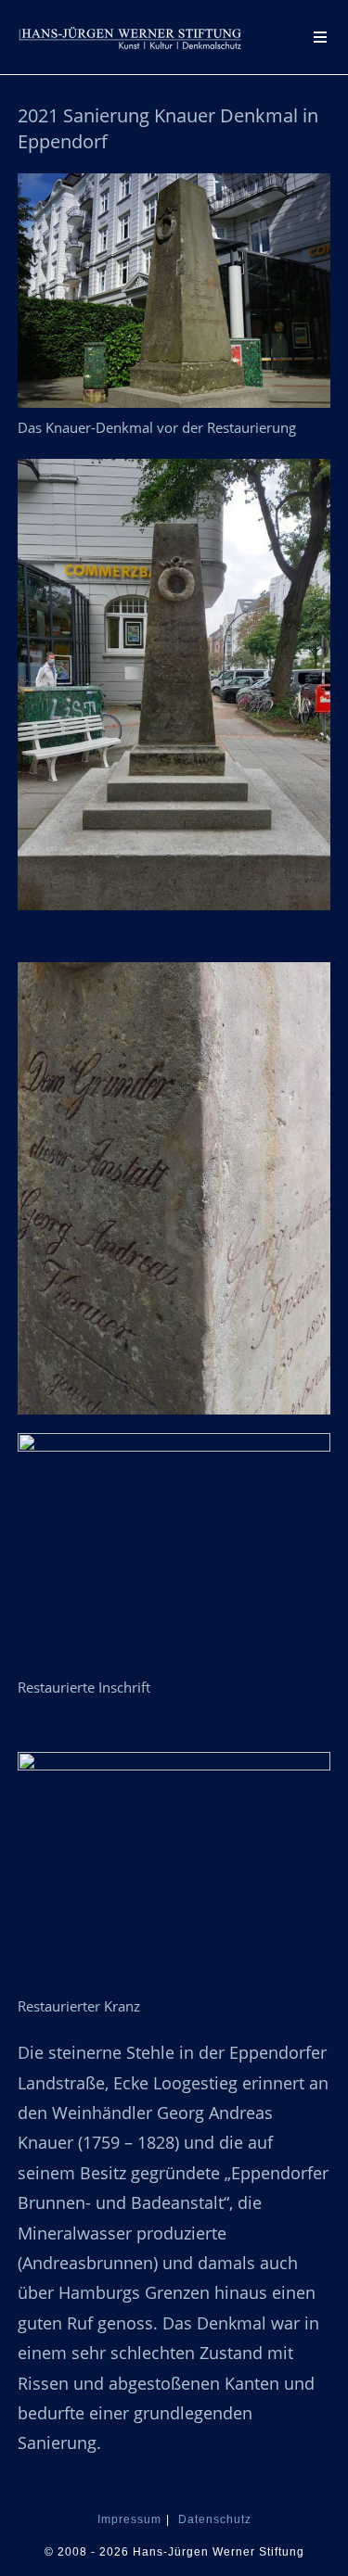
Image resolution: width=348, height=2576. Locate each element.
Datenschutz (215, 2519)
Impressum (129, 2519)
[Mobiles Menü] (322, 37)
